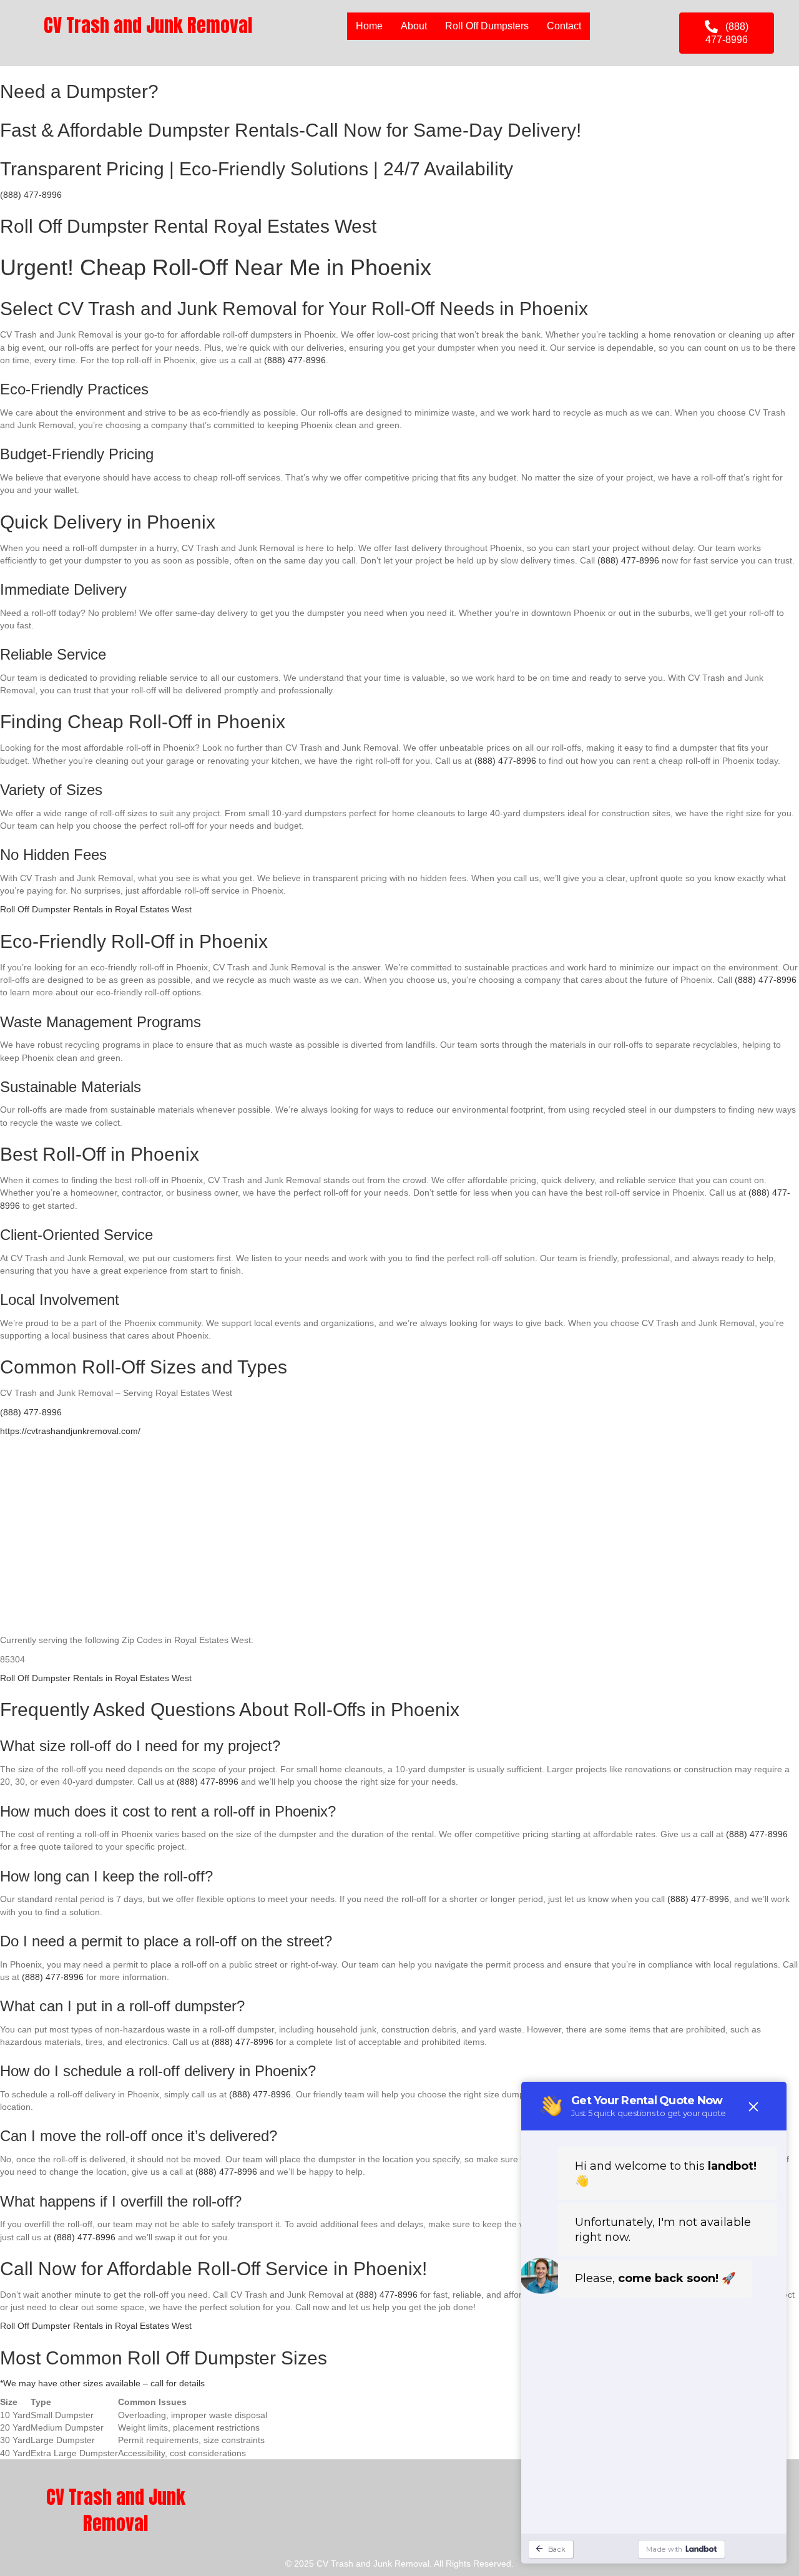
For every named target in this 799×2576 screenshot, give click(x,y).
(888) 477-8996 (31, 195)
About (414, 26)
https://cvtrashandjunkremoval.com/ (70, 1431)
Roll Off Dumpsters (487, 26)
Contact (564, 26)
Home (369, 26)
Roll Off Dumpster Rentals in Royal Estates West (96, 909)
